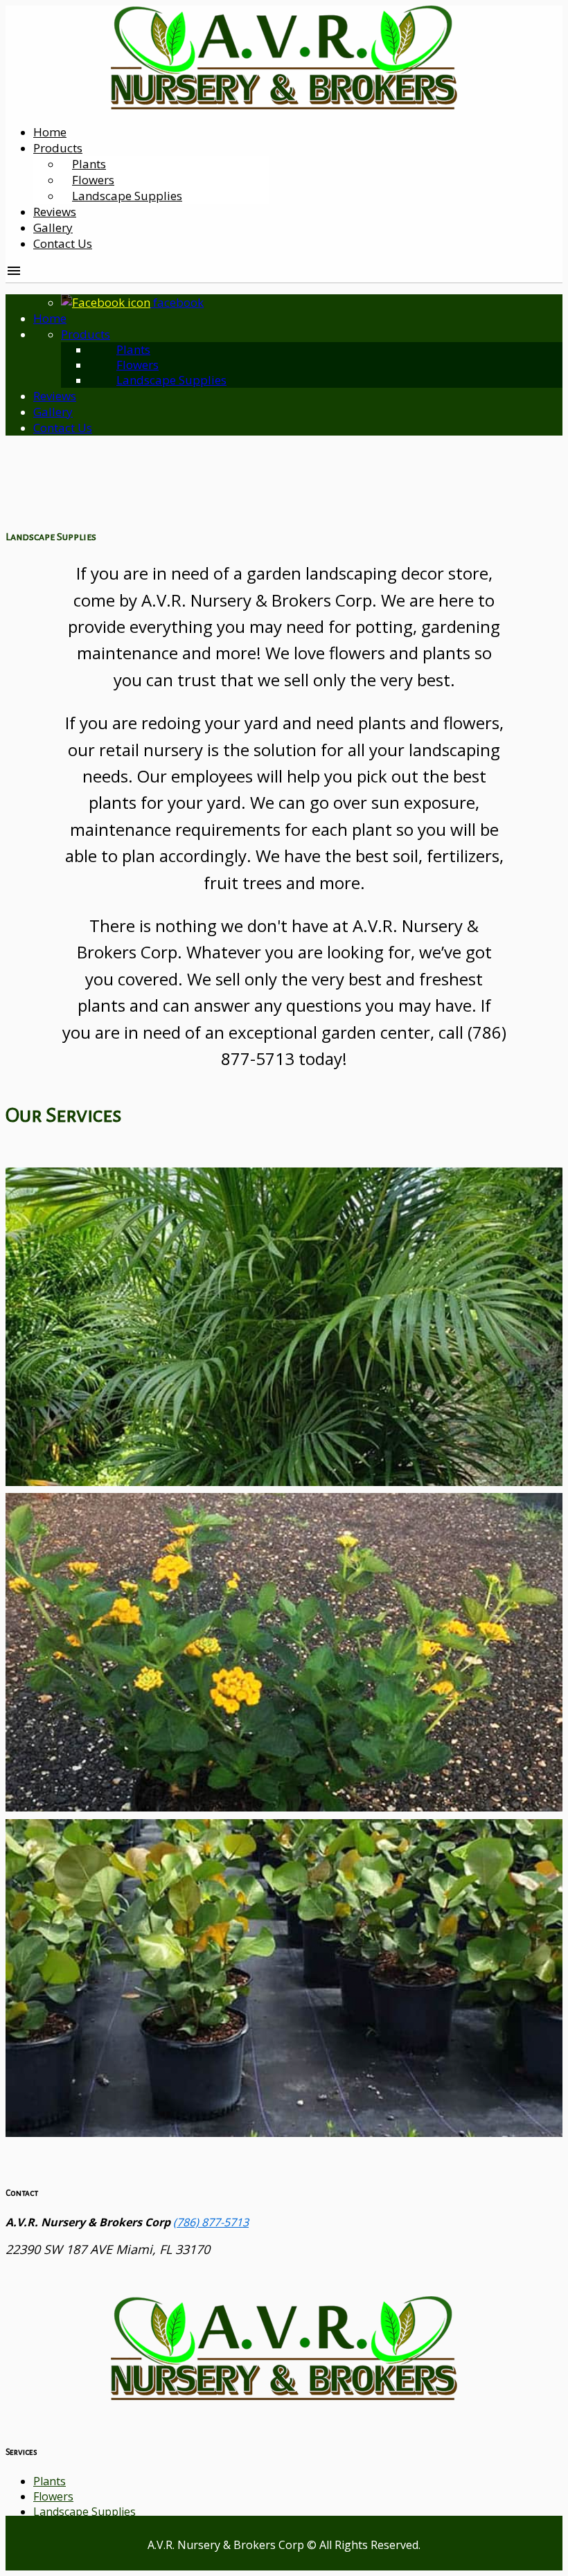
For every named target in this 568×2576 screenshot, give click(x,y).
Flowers (137, 365)
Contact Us (63, 243)
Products (58, 148)
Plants (133, 349)
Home (50, 132)
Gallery (53, 227)
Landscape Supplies (127, 196)
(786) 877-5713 (211, 2222)
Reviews (55, 212)
